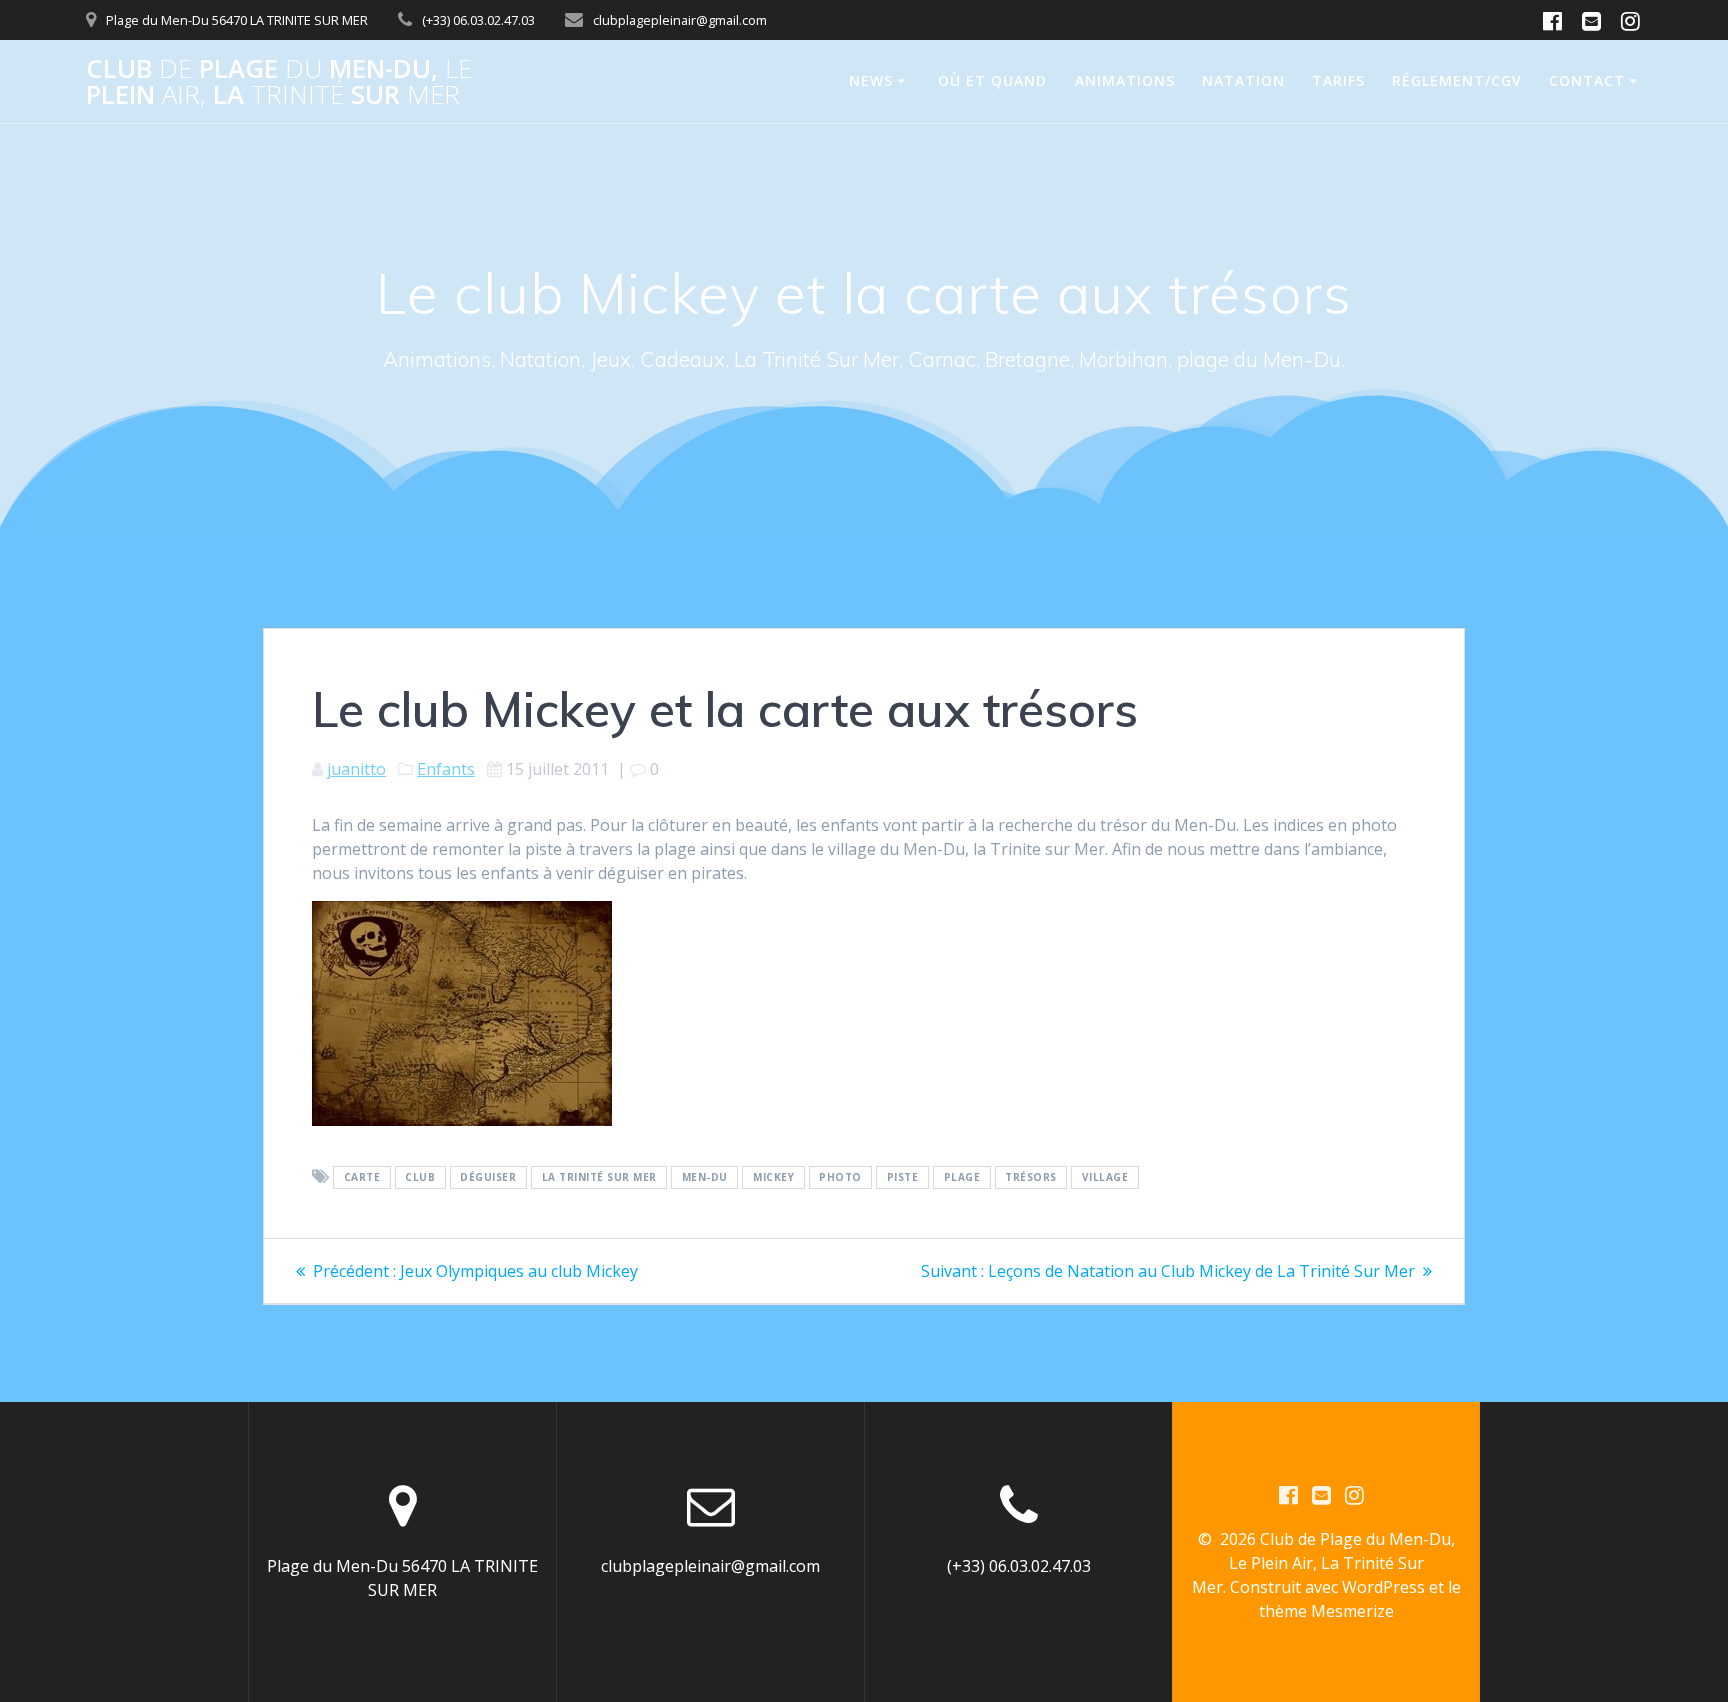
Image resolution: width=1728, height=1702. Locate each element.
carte (362, 1178)
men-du (705, 1178)
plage (962, 1178)
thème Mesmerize (1326, 1611)
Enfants (446, 769)
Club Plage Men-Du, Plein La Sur (279, 81)
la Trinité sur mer (599, 1178)
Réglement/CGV (1457, 80)
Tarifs (1338, 80)
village (1105, 1178)
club (420, 1178)
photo (840, 1178)
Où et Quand (992, 80)
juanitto (356, 769)
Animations (1125, 80)
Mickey (773, 1178)
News (871, 80)
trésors (1031, 1178)
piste (903, 1178)
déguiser (488, 1178)
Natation (1243, 80)
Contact (1587, 80)
